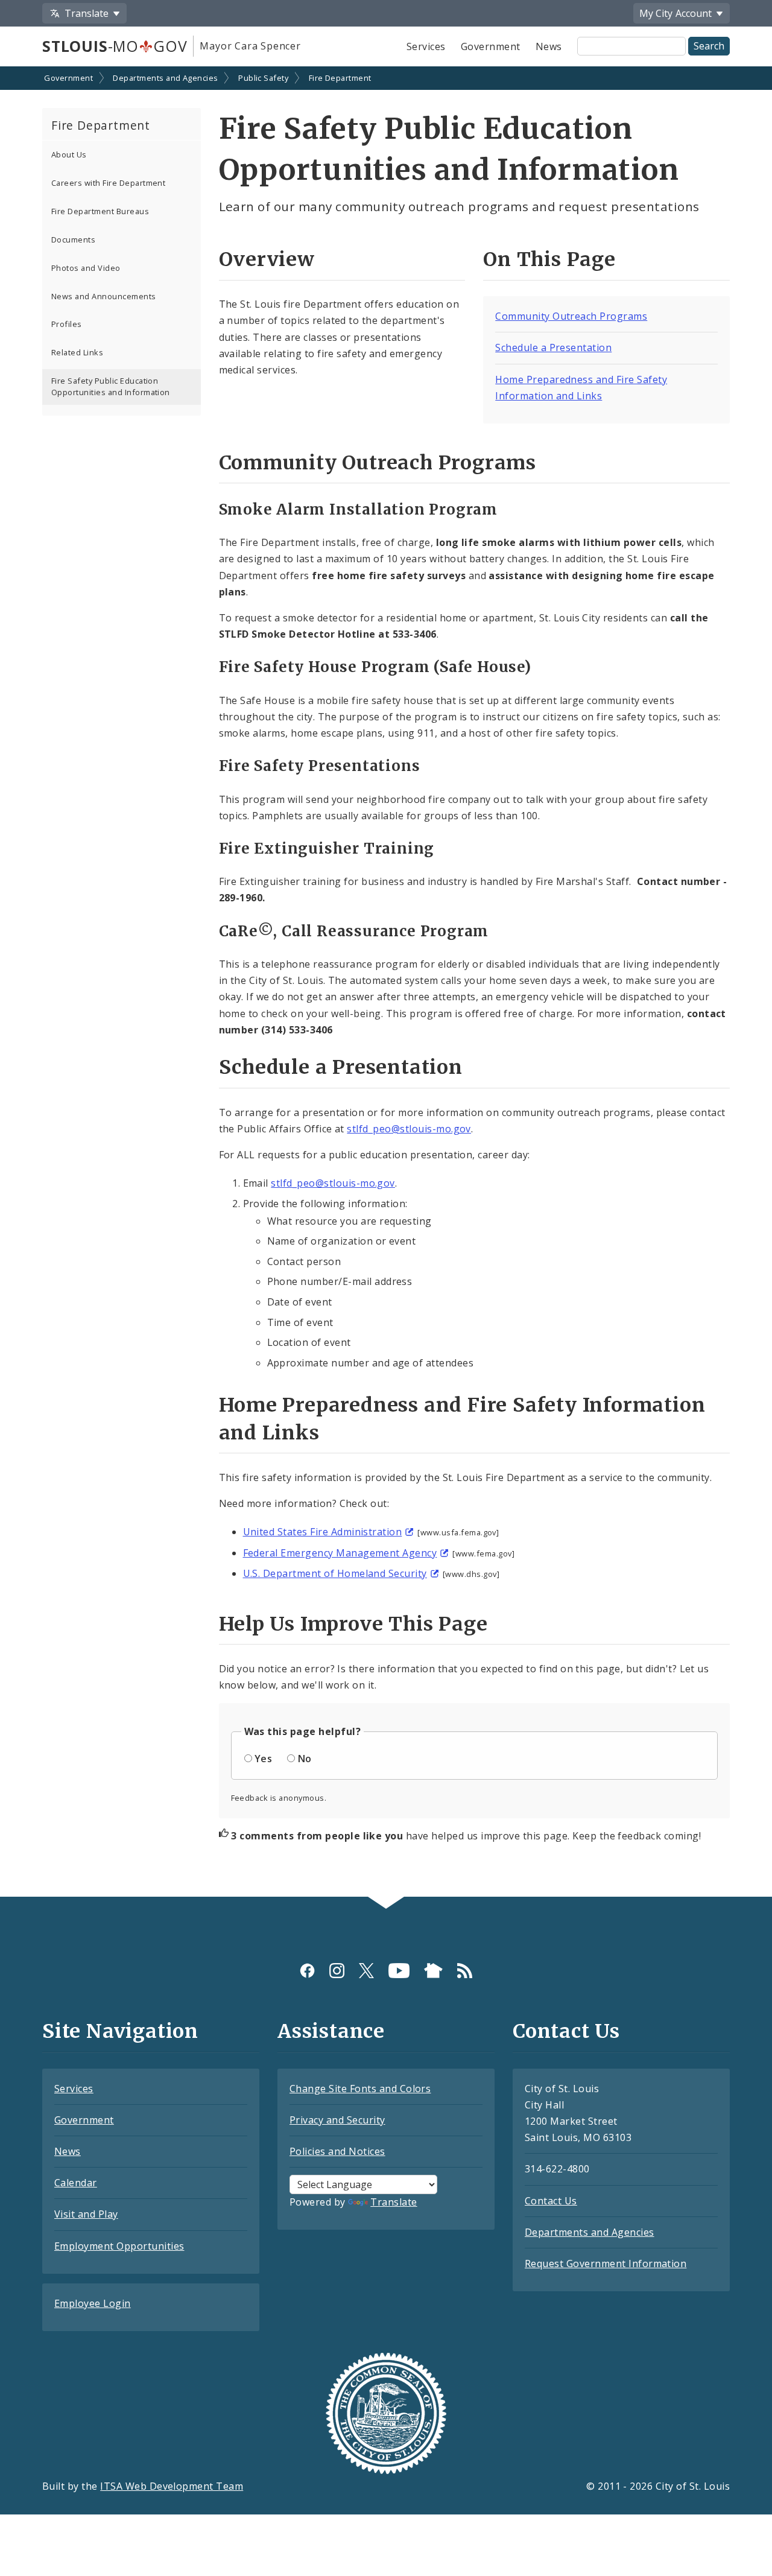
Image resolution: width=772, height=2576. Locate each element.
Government (491, 46)
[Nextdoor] (433, 1971)
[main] (386, 983)
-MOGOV (115, 46)
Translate (394, 2202)
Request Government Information (606, 2264)
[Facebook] (307, 1971)
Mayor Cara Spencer (250, 46)
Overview (267, 259)
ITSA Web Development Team (172, 2486)
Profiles (67, 324)
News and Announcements (104, 296)
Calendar (76, 2183)
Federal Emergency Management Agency (340, 1553)
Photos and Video (86, 268)
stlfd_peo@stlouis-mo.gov (409, 1129)
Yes (263, 1759)
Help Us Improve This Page (353, 1624)
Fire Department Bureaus (100, 211)
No (305, 1759)
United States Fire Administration (323, 1532)
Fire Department (340, 78)
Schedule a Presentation (553, 347)
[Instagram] (337, 1971)
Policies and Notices (337, 2151)
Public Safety (263, 78)
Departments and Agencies (166, 78)
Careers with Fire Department (108, 183)
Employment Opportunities (119, 2246)
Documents (73, 240)
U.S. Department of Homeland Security (335, 1573)
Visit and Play (86, 2214)
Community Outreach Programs (571, 316)
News (549, 46)
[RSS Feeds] (465, 1971)
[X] (366, 1971)
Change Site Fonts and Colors (360, 2089)
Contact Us (551, 2201)
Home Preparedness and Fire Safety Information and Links (462, 1419)
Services (426, 46)
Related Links (77, 352)
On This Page (549, 259)
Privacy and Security (337, 2120)
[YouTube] (399, 1971)
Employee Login (93, 2303)
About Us (69, 154)
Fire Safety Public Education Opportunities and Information (111, 386)
